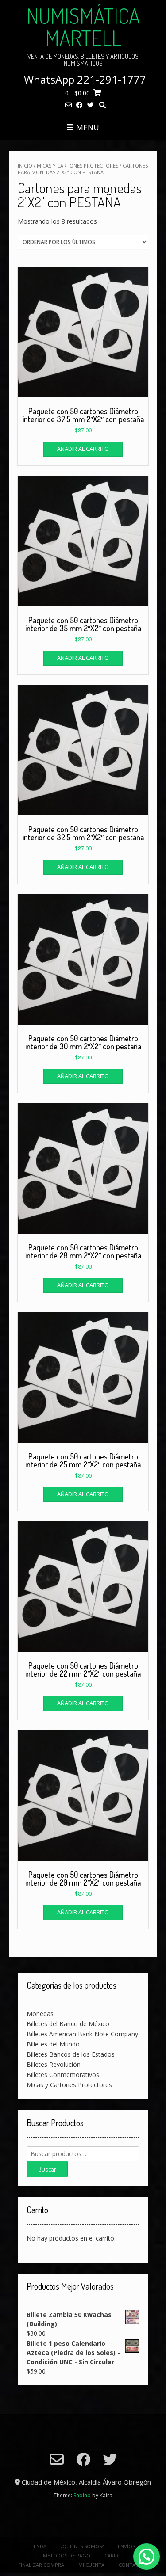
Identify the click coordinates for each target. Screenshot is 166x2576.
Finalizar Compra (41, 2565)
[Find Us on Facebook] (79, 105)
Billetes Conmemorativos (63, 2075)
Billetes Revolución (54, 2064)
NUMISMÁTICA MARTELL (83, 27)
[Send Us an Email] (68, 105)
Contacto (132, 2565)
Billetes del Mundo (53, 2044)
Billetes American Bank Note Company (82, 2034)
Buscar (47, 2169)
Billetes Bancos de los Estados (71, 2054)
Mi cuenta (91, 2565)
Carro (113, 2555)
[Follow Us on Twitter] (91, 105)
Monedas (40, 2014)
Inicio (25, 166)
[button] (147, 2557)
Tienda (38, 2546)
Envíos (126, 2546)
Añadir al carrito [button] (83, 449)
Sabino (82, 2495)
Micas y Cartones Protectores (77, 166)
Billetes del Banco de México (68, 2024)
